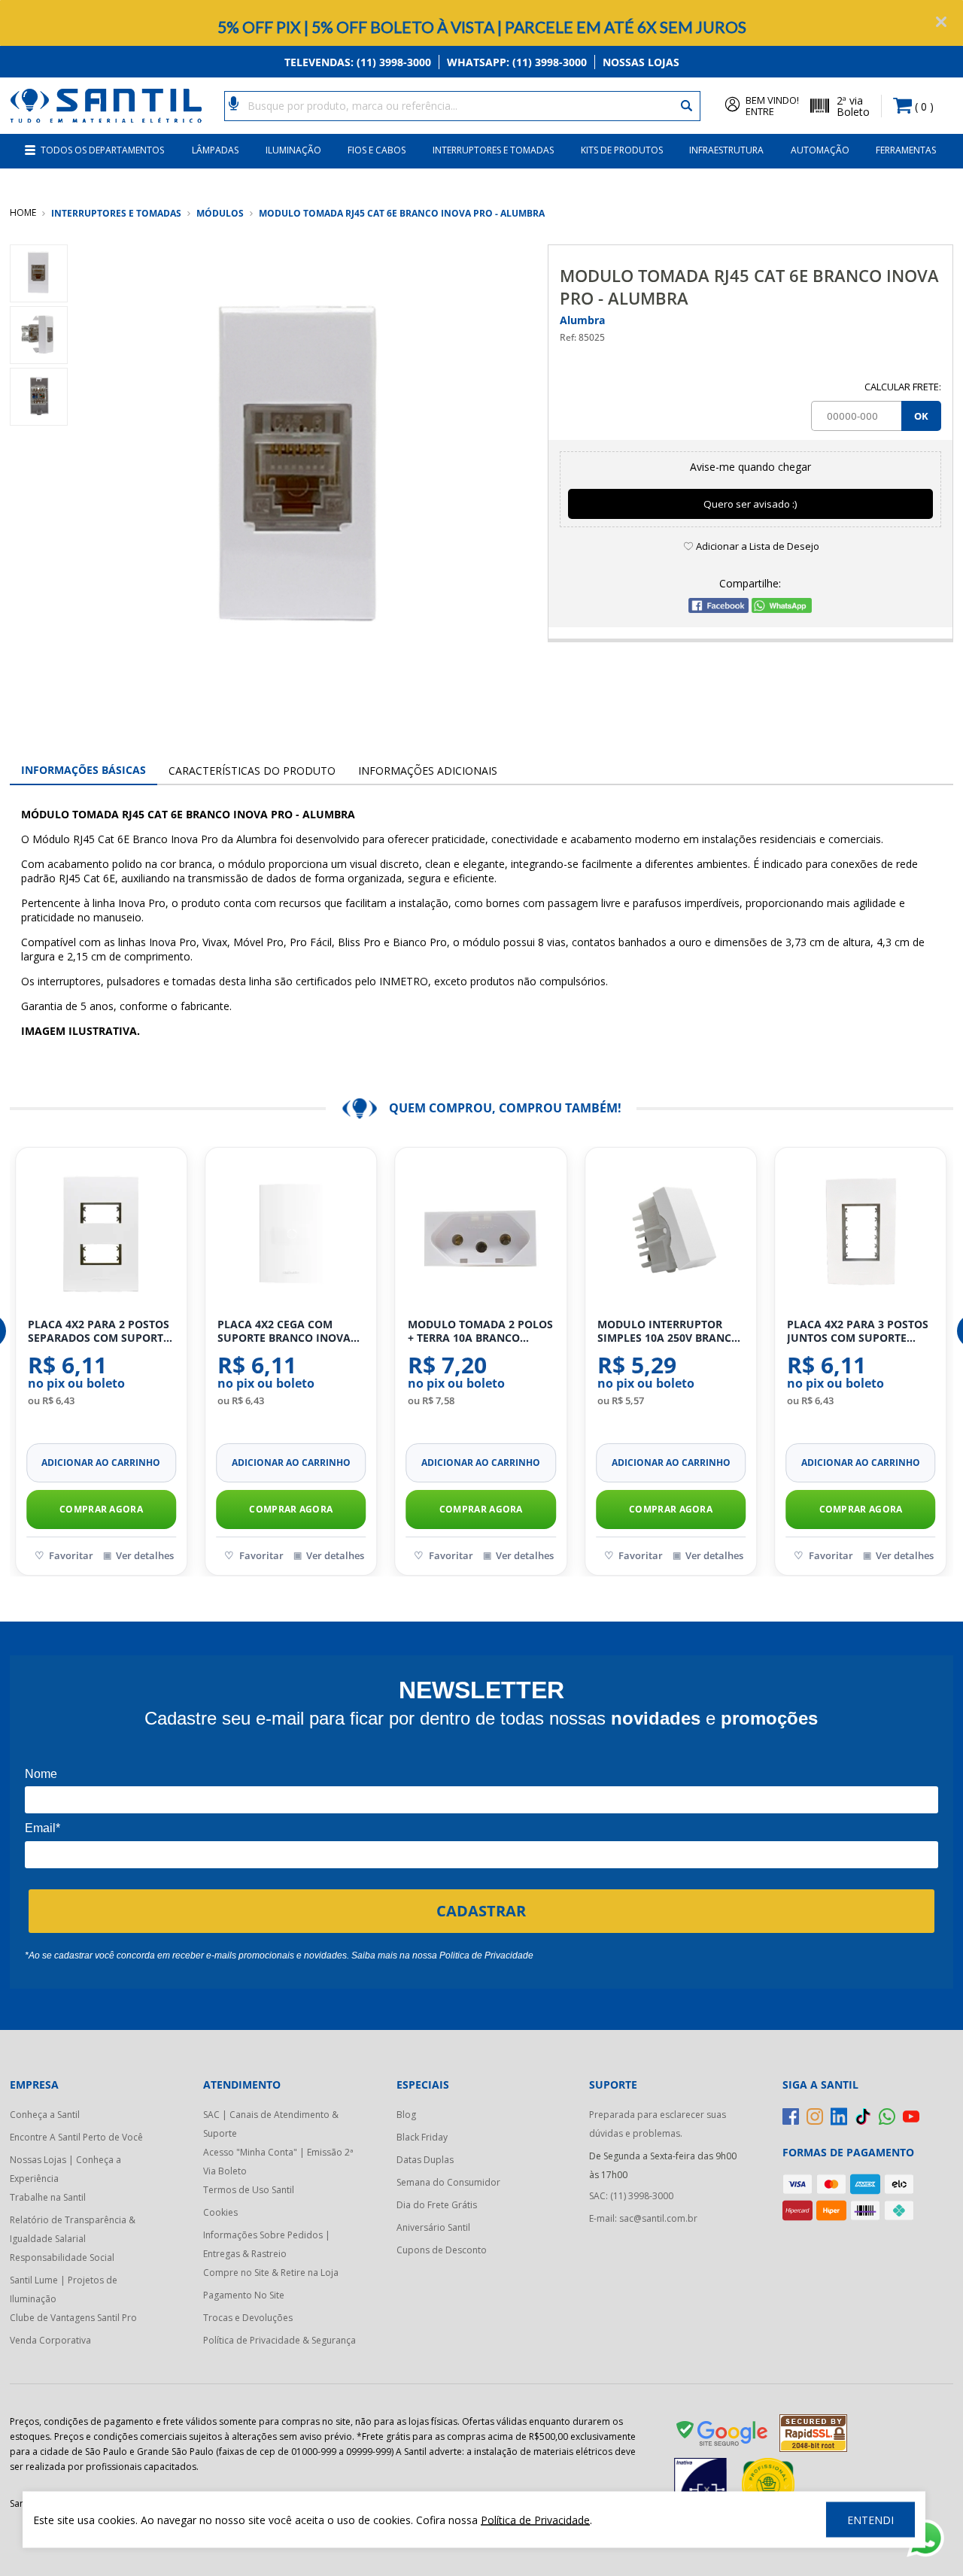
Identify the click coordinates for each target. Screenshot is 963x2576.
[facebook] (791, 2116)
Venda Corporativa (50, 2340)
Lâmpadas (215, 150)
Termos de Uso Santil (249, 2190)
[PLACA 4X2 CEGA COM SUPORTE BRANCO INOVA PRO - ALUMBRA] (291, 1233)
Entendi (870, 2520)
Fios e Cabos (377, 150)
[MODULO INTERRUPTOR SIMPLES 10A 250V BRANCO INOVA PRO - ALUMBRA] (671, 1233)
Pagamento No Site (244, 2295)
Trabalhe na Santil (48, 2197)
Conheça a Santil (45, 2115)
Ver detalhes (145, 1555)
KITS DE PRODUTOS (622, 150)
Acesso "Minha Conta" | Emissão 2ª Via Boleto (278, 2162)
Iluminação (293, 150)
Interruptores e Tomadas (493, 150)
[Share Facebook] (718, 609)
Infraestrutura (726, 150)
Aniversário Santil (433, 2227)
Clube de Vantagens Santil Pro (73, 2318)
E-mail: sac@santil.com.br (643, 2218)
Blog (406, 2115)
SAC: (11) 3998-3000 (631, 2196)
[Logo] (106, 106)
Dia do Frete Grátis (437, 2205)
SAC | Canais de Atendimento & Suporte (271, 2124)
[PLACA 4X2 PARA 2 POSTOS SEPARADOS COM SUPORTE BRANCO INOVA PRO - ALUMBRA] (101, 1233)
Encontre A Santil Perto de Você (76, 2137)
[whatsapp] (887, 2116)
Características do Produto (252, 771)
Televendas (358, 62)
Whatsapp (517, 62)
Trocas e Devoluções (248, 2318)
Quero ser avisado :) (750, 504)
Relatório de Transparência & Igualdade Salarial (73, 2229)
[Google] (723, 2436)
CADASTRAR (481, 1911)
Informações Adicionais (428, 771)
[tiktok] (863, 2116)
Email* (43, 1828)
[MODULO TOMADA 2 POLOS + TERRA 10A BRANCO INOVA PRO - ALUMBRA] (481, 1233)
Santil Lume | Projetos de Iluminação (64, 2289)
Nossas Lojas (641, 62)
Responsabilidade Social (62, 2257)
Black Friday (422, 2137)
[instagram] (815, 2116)
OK (921, 416)
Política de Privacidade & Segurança (279, 2340)
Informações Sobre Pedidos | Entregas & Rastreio (267, 2244)
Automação (820, 150)
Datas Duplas (425, 2160)
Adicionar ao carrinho (101, 1462)
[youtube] (911, 2116)
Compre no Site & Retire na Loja (271, 2273)
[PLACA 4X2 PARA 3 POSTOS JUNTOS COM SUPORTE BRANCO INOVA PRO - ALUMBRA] (860, 1233)
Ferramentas (906, 150)
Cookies (220, 2212)
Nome (41, 1774)
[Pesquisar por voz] (234, 102)
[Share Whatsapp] (782, 609)
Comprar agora (101, 1509)
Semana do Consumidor (448, 2182)
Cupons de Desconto (442, 2250)
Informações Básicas (84, 770)
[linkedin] (839, 2116)
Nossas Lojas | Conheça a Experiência (65, 2169)
